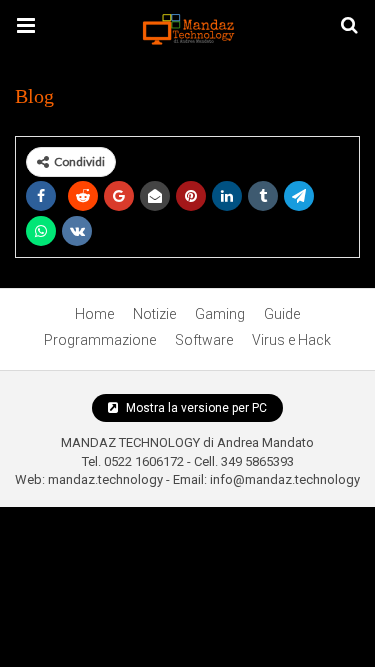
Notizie (154, 314)
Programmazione (100, 340)
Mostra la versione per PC (195, 408)
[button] (26, 26)
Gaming (220, 314)
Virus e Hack (291, 340)
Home (94, 314)
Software (204, 340)
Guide (282, 314)
